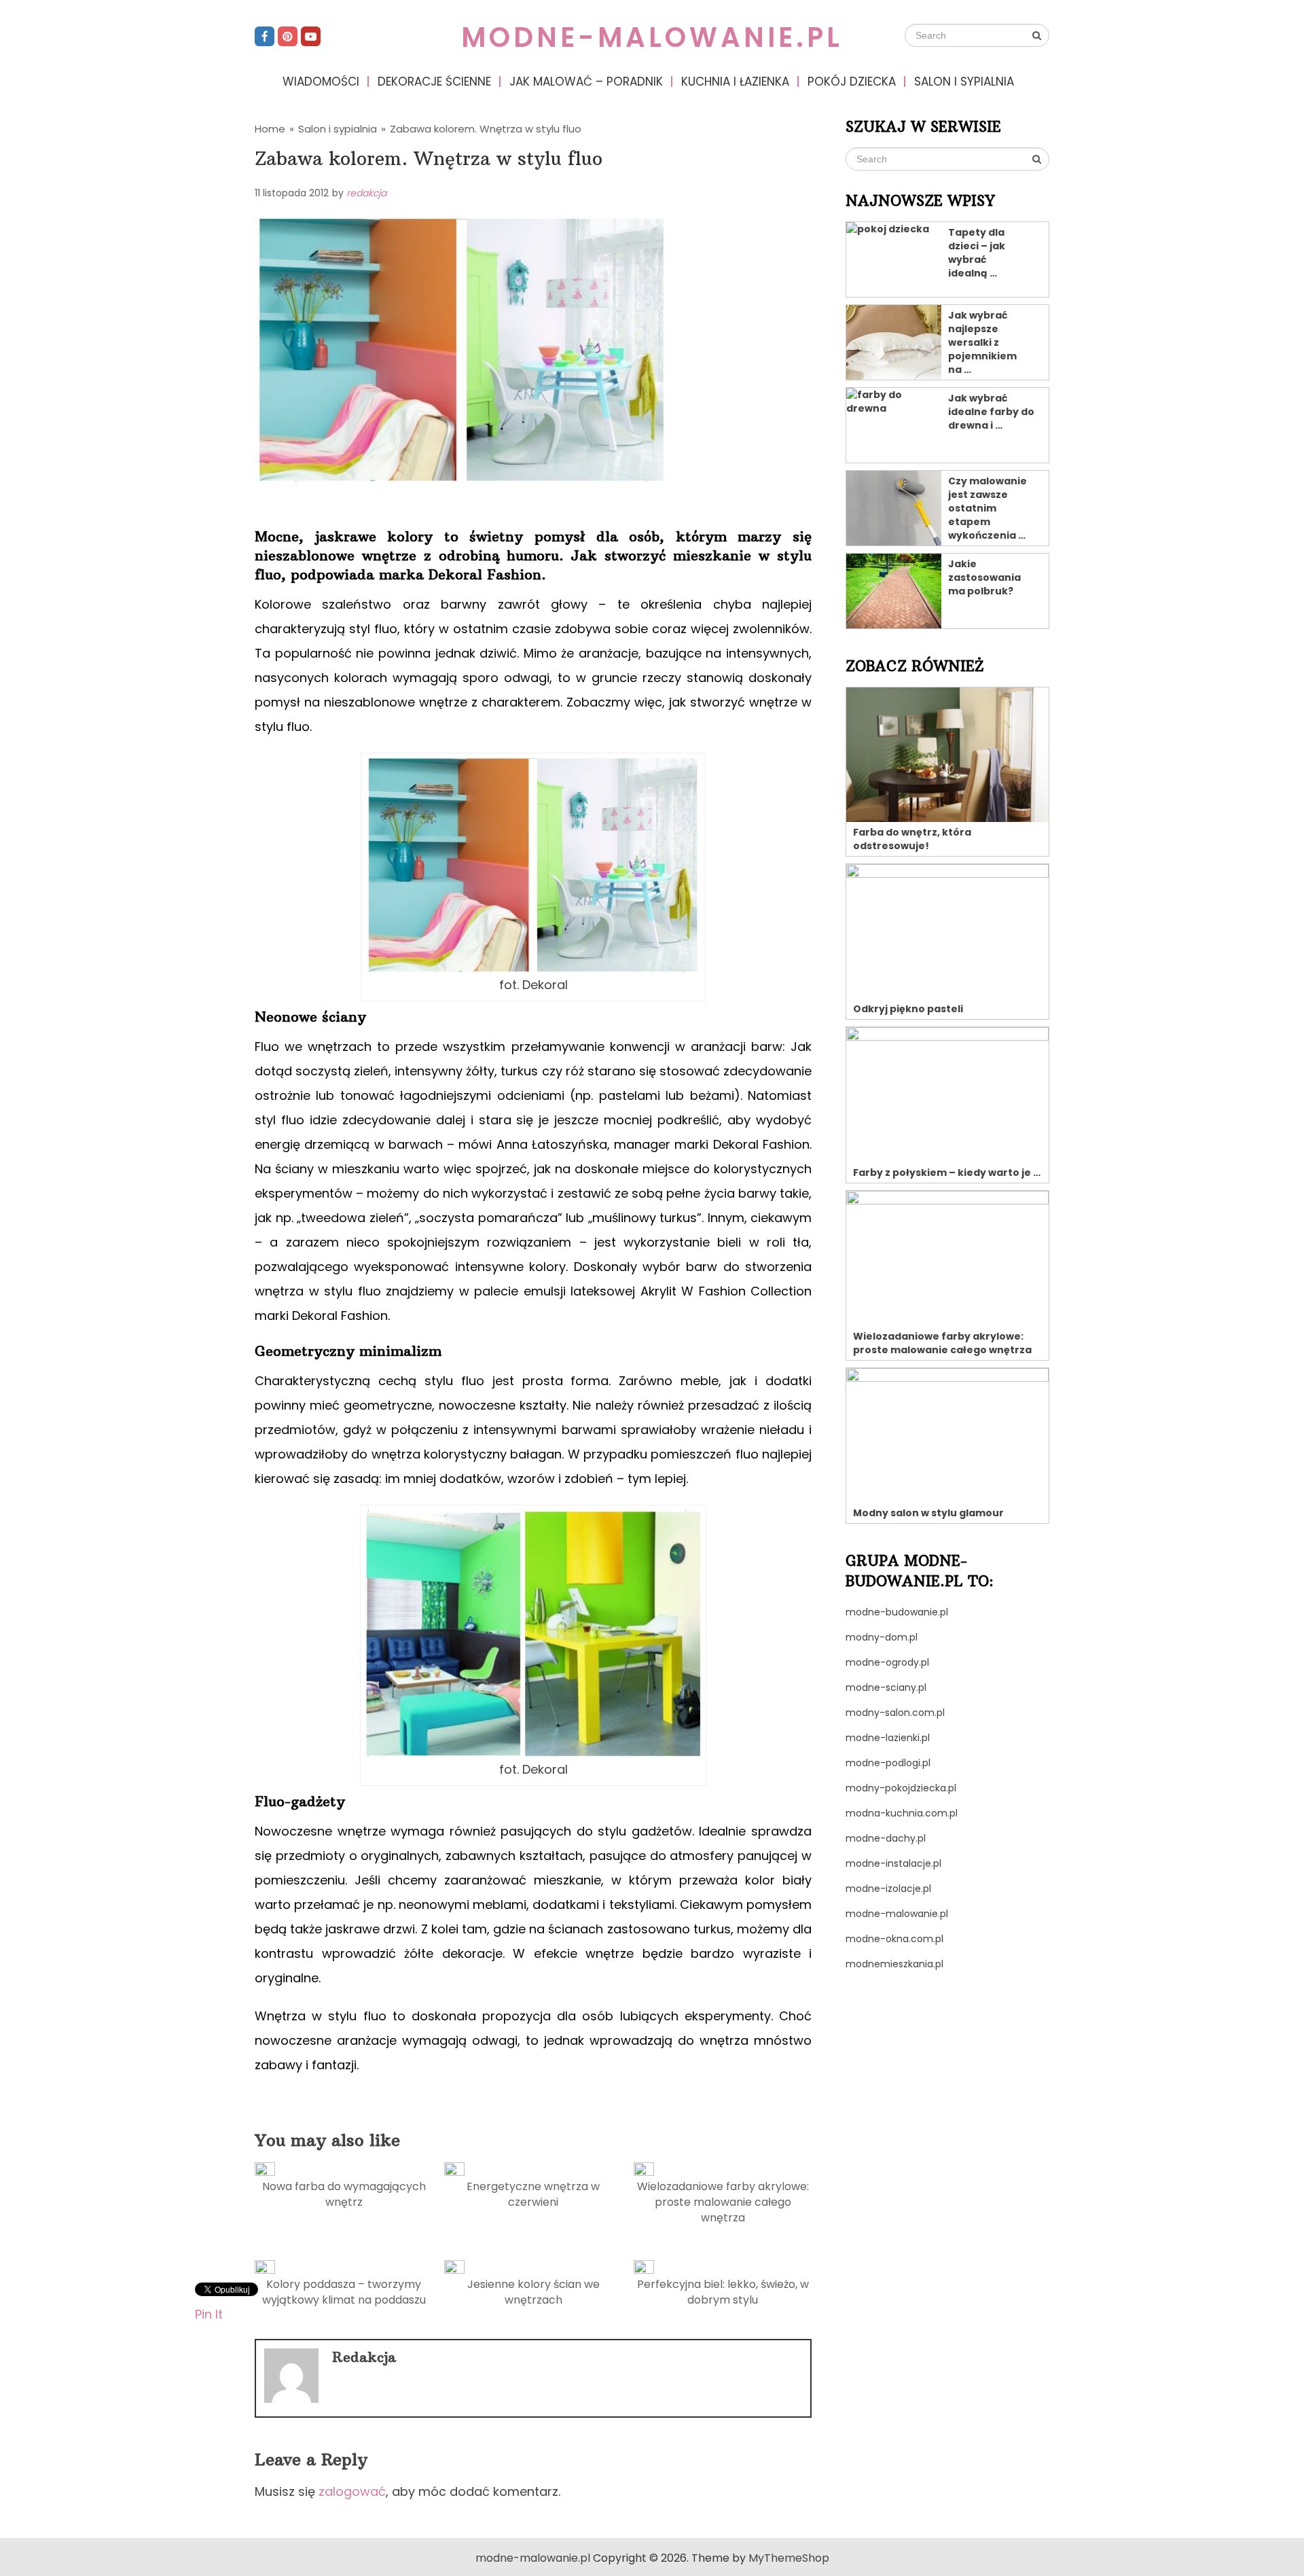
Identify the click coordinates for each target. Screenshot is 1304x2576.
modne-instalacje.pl (893, 1863)
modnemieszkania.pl (894, 1964)
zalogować (352, 2491)
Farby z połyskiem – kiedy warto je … (947, 1173)
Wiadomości (321, 82)
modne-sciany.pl (886, 1687)
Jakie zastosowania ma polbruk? (984, 577)
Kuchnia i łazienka (735, 82)
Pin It (209, 2313)
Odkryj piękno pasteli (908, 1009)
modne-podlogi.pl (888, 1763)
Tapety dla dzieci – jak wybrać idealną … (977, 253)
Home (270, 129)
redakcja (366, 193)
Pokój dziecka (852, 82)
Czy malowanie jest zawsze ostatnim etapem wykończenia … (988, 508)
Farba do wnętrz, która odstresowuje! (912, 839)
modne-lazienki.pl (888, 1738)
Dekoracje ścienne (434, 82)
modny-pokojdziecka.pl (901, 1788)
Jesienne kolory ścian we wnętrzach (533, 2292)
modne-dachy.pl (886, 1838)
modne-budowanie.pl (897, 1612)
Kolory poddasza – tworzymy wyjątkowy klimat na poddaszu (344, 2292)
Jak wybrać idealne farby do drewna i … (991, 412)
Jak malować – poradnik (586, 82)
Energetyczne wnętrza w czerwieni (533, 2194)
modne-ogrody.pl (887, 1662)
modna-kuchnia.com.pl (902, 1813)
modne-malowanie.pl (652, 37)
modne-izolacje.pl (888, 1889)
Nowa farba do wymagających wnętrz (344, 2194)
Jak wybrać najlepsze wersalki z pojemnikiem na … (982, 342)
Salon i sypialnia (964, 82)
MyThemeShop (789, 2558)
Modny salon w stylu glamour (928, 1513)
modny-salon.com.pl (895, 1713)
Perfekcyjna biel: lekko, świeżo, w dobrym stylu (723, 2292)
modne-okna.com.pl (894, 1939)
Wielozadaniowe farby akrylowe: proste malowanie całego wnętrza (723, 2202)
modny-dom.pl (882, 1637)
